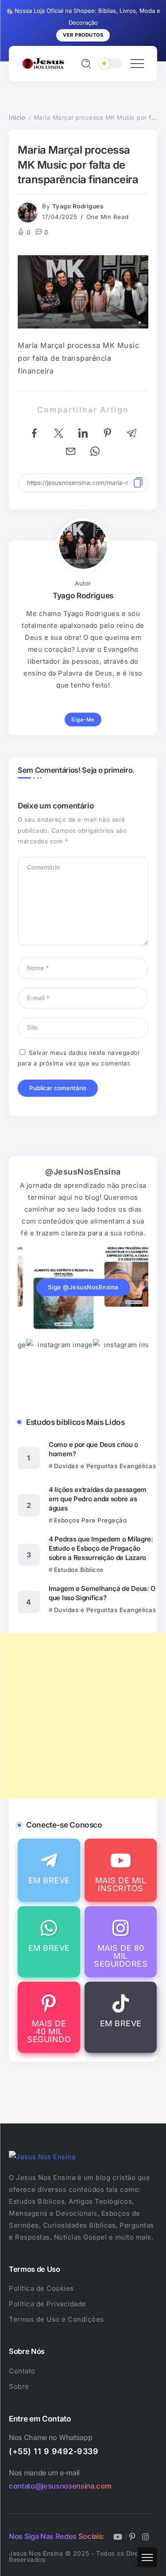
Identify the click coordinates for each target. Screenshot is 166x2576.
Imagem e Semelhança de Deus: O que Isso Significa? (102, 1593)
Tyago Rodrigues (78, 206)
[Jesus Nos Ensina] (43, 63)
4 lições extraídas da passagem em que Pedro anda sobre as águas (98, 1499)
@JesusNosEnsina (83, 1172)
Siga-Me (83, 720)
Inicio (17, 117)
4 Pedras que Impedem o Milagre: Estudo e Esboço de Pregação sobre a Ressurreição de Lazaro (101, 1548)
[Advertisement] (83, 1716)
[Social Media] (49, 1870)
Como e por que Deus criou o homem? (93, 1449)
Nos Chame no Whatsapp (50, 2437)
